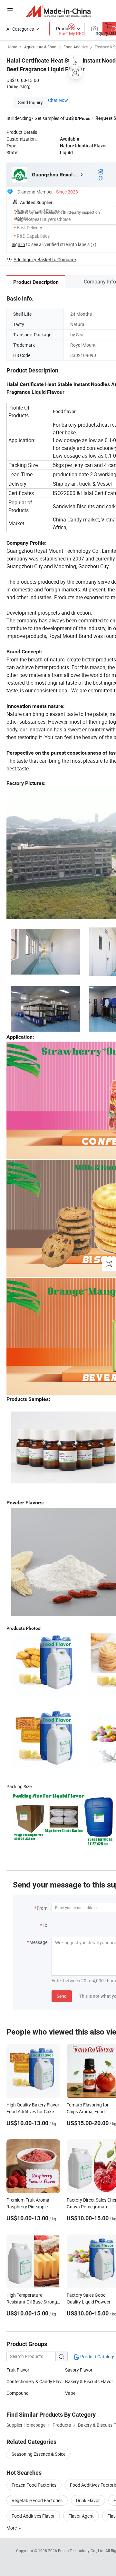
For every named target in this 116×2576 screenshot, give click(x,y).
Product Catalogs (97, 2357)
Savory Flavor (79, 2370)
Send (62, 1996)
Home (12, 47)
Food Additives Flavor (33, 2516)
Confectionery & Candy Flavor (36, 2381)
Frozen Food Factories (34, 2485)
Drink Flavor (88, 2500)
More (12, 2528)
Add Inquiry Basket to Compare (45, 259)
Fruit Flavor (18, 2370)
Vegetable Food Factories (37, 2500)
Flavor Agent (81, 2516)
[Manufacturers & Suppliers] (58, 11)
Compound (18, 2393)
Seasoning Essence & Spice (39, 2454)
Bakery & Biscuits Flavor (89, 2381)
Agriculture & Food (40, 47)
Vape (70, 2393)
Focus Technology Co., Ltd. (82, 2551)
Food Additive (76, 47)
